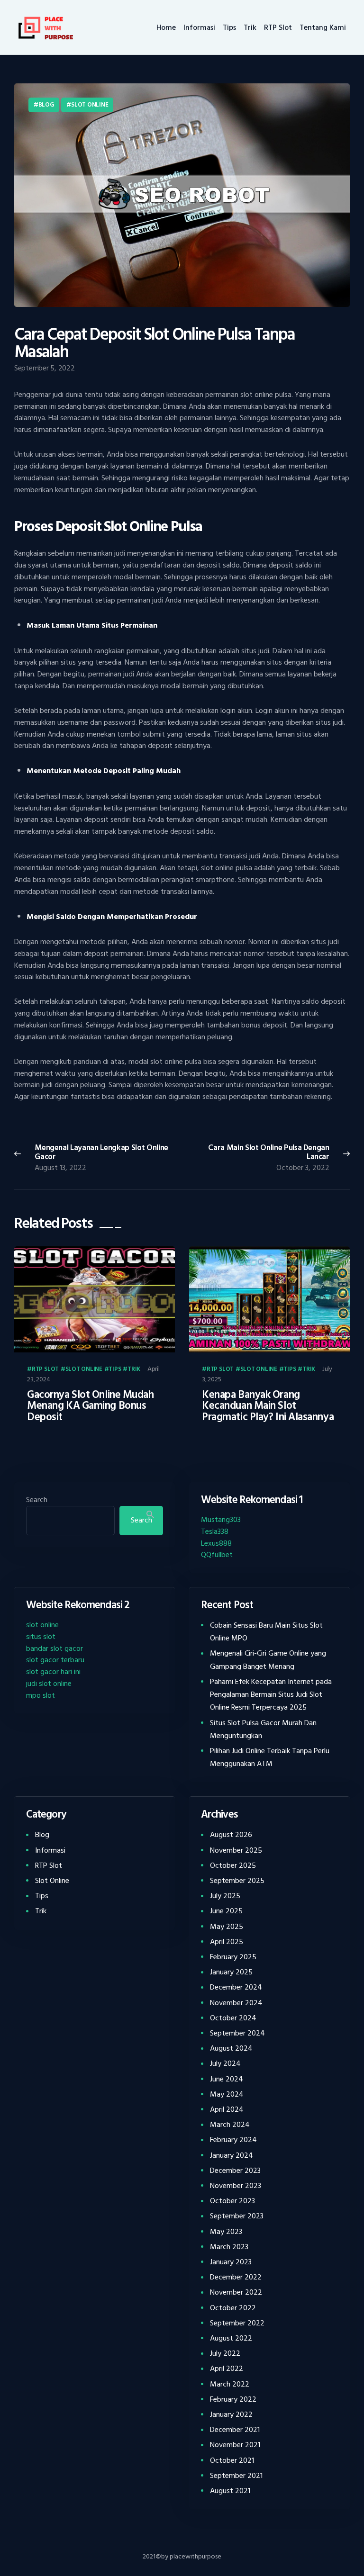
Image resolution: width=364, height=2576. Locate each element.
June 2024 (227, 2079)
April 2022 (227, 2369)
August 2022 (231, 2338)
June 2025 (226, 1911)
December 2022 (236, 2277)
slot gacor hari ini (53, 1672)
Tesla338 (215, 1531)
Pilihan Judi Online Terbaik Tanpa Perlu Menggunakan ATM (270, 1757)
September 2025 (237, 1881)
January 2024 (232, 2155)
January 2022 (231, 2414)
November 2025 (236, 1850)
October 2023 (232, 2201)
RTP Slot (45, 1369)
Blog (46, 105)
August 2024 (231, 2048)
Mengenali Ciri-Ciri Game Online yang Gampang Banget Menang (268, 1660)
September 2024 (237, 2033)
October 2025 (233, 1865)
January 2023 (231, 2262)
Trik (134, 1369)
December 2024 (236, 1987)
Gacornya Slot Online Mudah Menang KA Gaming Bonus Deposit (90, 1406)
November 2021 (235, 2445)
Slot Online (90, 105)
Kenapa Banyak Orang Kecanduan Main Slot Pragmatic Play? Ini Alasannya (268, 1406)
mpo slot (41, 1695)
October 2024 (233, 2018)
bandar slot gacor (55, 1648)
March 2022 (230, 2384)
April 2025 (227, 1942)
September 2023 (237, 2216)
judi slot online (49, 1684)
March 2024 (230, 2125)
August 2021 (230, 2491)
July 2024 (225, 2063)
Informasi (50, 1850)
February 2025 (233, 1957)
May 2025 (227, 1927)
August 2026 (231, 1835)
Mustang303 (221, 1520)
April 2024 (227, 2109)
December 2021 (235, 2430)
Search (37, 1500)
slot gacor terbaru (55, 1660)
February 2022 (233, 2399)
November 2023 (236, 2186)
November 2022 (236, 2292)
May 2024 (227, 2094)
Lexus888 (216, 1543)
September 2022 (237, 2323)
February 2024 (233, 2140)
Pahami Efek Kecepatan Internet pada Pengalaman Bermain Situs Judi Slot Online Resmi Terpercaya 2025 (271, 1694)
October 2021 (232, 2460)
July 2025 (225, 1896)
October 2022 (233, 2308)
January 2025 (231, 1972)
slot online (42, 1625)
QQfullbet (217, 1555)
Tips (115, 1369)
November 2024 (236, 2003)
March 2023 (229, 2247)
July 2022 (225, 2353)
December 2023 (235, 2171)
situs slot (41, 1637)
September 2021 (236, 2476)
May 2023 (226, 2232)
